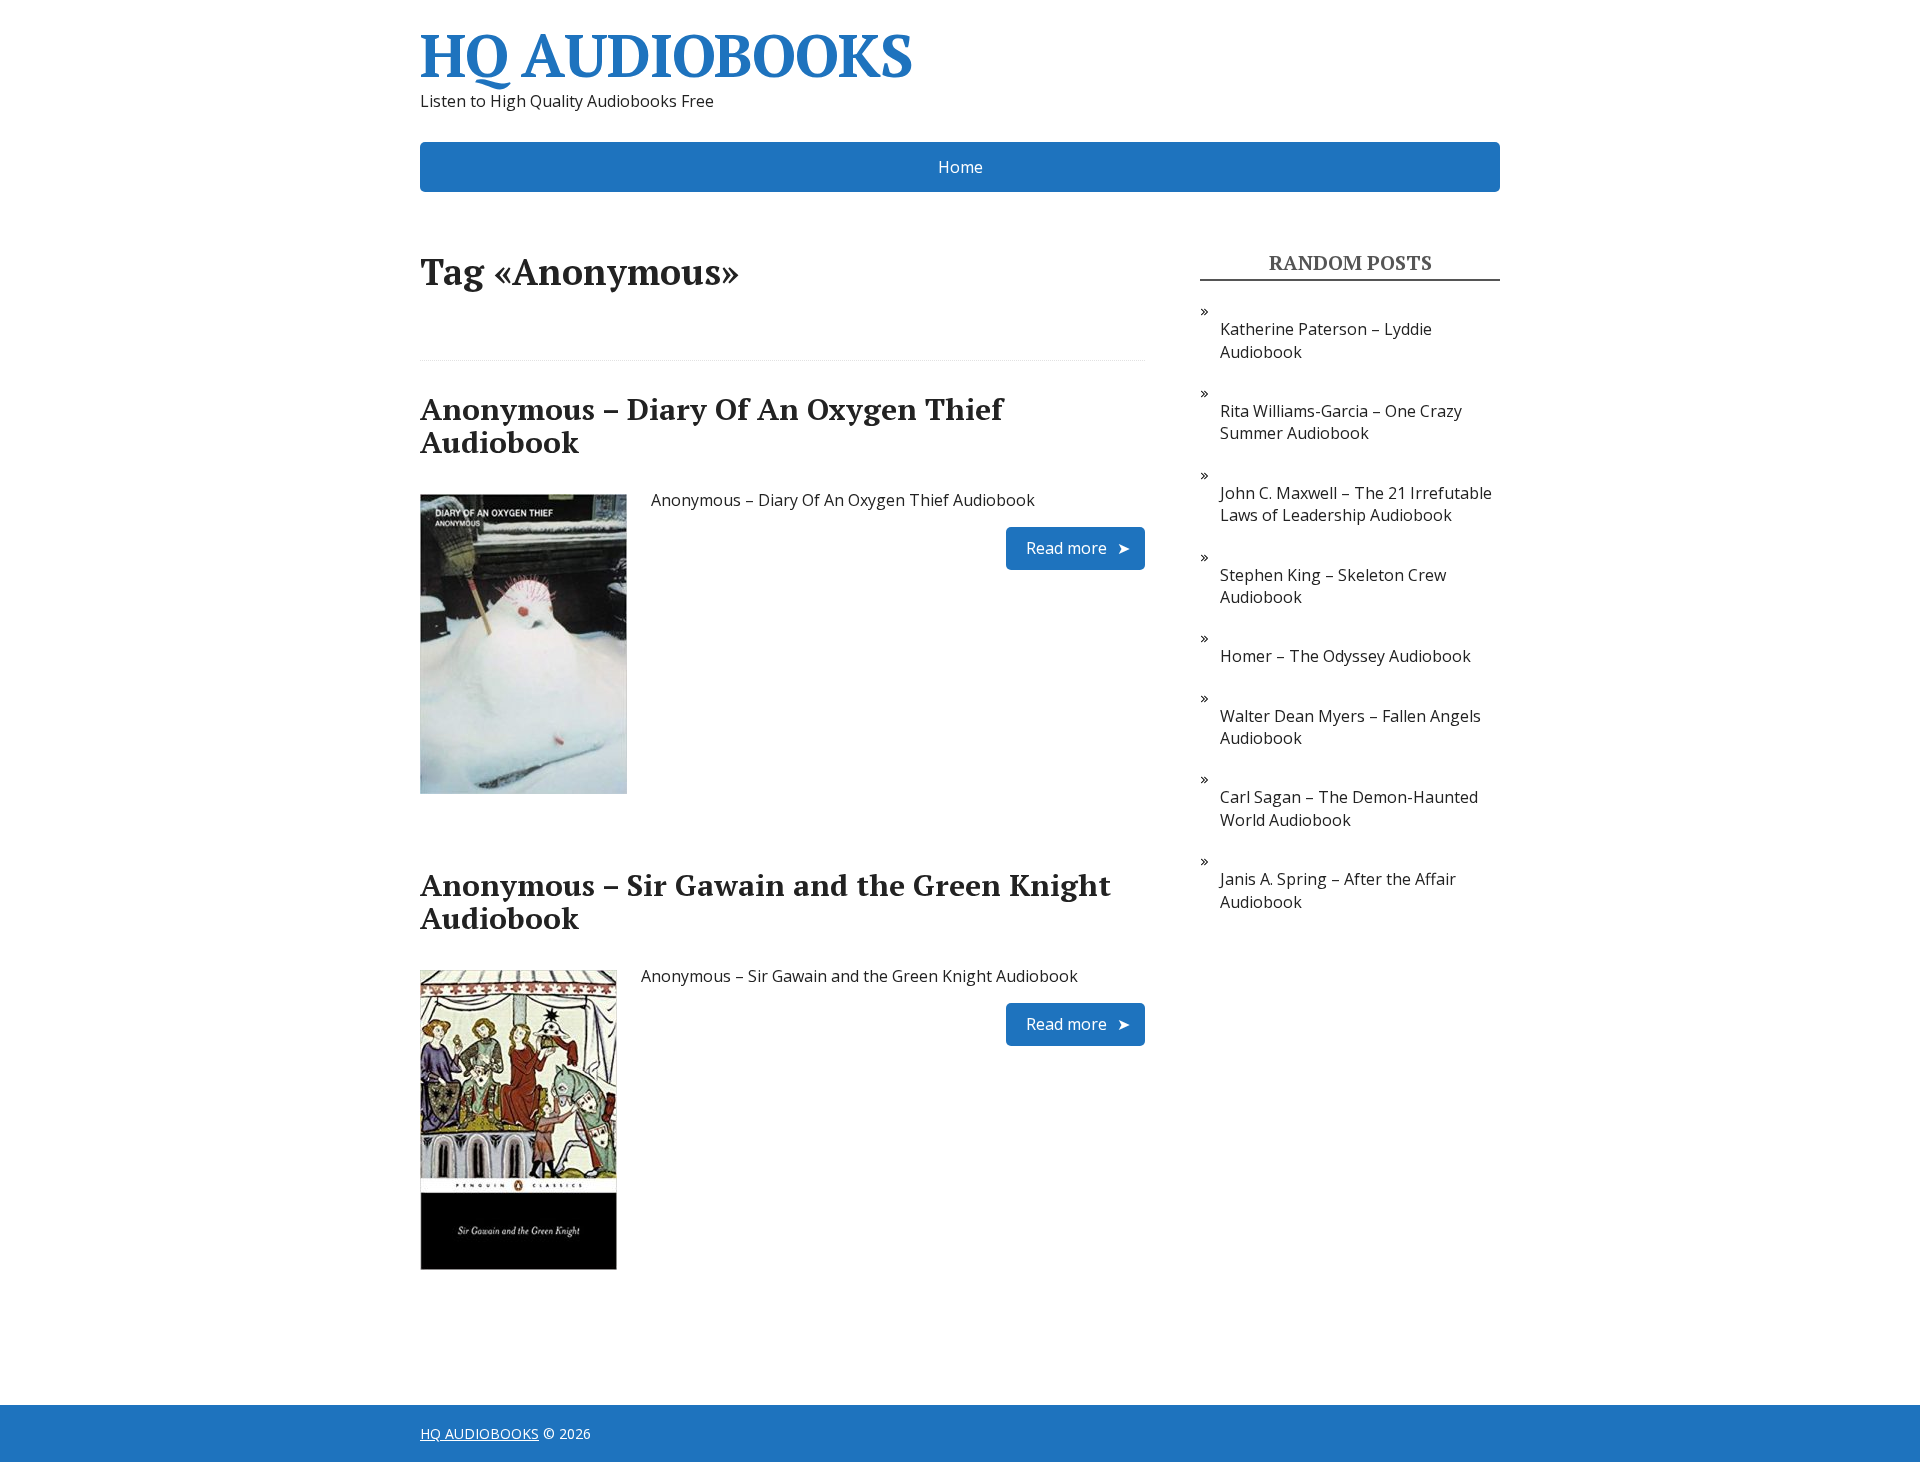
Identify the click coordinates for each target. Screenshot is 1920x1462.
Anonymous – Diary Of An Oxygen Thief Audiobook (711, 425)
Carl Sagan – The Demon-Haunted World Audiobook (1349, 808)
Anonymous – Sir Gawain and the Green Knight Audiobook (765, 901)
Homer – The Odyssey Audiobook (1345, 656)
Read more (1066, 548)
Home (960, 167)
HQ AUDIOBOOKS (666, 55)
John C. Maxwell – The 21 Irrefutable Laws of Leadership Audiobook (1356, 504)
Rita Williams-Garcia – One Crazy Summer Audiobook (1341, 422)
